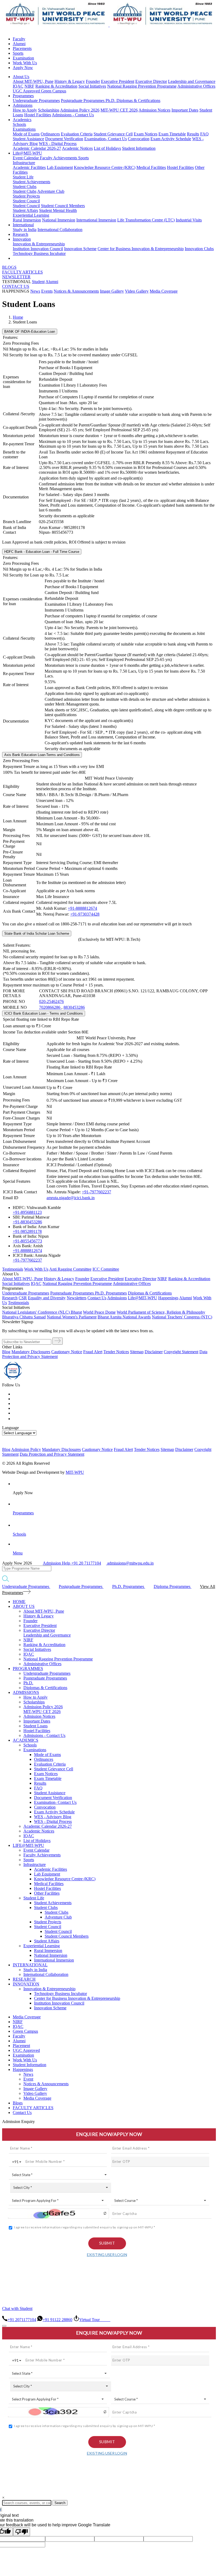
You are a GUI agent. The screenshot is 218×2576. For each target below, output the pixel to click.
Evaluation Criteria (77, 134)
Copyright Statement (181, 1352)
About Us (21, 77)
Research (20, 234)
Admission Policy (26, 1449)
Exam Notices (146, 134)
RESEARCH (24, 1979)
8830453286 (74, 1007)
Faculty (19, 39)
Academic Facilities (29, 167)
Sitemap (137, 1352)
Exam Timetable (172, 134)
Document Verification (64, 139)
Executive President (118, 81)
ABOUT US (24, 1606)
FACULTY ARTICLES (22, 272)
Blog (6, 1352)
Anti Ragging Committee (70, 1269)
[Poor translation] (22, 2532)
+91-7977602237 (97, 1192)
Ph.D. (111, 101)
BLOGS (9, 267)
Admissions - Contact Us (73, 115)
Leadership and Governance (192, 81)
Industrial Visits (189, 220)
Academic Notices (77, 148)
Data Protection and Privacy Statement (52, 1454)
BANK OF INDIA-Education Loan (30, 332)
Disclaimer (154, 1352)
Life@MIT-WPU (27, 153)
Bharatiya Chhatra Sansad (24, 1317)
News (35, 291)
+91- (27, 1231)
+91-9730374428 (85, 914)
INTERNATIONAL (30, 1965)
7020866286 (50, 1007)
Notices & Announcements (76, 291)
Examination (23, 58)
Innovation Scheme (80, 249)
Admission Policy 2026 (80, 110)
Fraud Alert (93, 1352)
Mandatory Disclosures (31, 1352)
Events (47, 291)
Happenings (23, 2069)
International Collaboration (60, 230)
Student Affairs (25, 210)
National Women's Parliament (72, 1317)
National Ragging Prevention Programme (142, 86)
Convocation (139, 139)
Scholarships (49, 110)
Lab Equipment (60, 167)
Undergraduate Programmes (36, 101)
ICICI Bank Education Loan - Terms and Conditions (44, 1013)
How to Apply (25, 110)
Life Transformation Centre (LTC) (146, 220)
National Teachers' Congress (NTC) (182, 1317)
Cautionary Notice (67, 1352)
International (23, 225)
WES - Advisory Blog (53, 1817)
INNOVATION (26, 1984)
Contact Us (22, 2113)
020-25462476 (51, 1001)
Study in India (25, 230)
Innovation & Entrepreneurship (39, 244)
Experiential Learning (31, 215)
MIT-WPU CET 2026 (119, 110)
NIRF (29, 86)
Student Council (26, 201)
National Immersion (59, 220)
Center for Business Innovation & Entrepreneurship (141, 249)
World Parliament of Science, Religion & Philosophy (161, 1312)
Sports (18, 53)
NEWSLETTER (16, 277)
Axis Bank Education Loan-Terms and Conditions (42, 755)
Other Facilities (47, 1893)
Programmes (23, 96)
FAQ (204, 134)
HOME (19, 1602)
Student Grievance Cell (113, 134)
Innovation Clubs (199, 249)
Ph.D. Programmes (111, 1293)
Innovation (22, 239)
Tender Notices (116, 1352)
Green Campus (54, 91)
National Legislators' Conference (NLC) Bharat (42, 1312)
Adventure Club (51, 191)
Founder (93, 81)
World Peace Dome (99, 1312)
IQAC (18, 86)
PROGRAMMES (28, 1669)
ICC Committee (106, 1269)
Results (193, 134)
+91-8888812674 (82, 908)
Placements (22, 48)
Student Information (139, 148)
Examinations (24, 129)
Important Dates (185, 110)
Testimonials (13, 1269)
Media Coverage (164, 291)
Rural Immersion (27, 220)
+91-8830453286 (27, 1222)
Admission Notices (154, 110)
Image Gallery (112, 291)
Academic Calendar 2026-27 (37, 148)
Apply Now (23, 68)
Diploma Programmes (173, 1586)
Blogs (18, 2103)
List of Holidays (107, 148)
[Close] (4, 2326)
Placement (21, 2046)
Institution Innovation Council (38, 249)
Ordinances (50, 134)
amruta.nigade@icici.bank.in (71, 1198)
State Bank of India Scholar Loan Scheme (37, 934)
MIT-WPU (75, 1472)
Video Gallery (137, 291)
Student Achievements (32, 182)
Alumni (19, 44)
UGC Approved (27, 91)
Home (18, 317)
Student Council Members (63, 206)
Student (38, 282)
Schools (19, 124)
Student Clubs (25, 187)
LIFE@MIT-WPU (28, 1845)
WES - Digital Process (58, 144)
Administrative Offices (196, 86)
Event (28, 2079)
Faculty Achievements (59, 158)
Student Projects (26, 196)
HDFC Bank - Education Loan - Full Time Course (42, 552)
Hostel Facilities (38, 115)
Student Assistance (28, 139)
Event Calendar (26, 158)
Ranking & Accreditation (56, 86)
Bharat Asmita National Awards (124, 1317)
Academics (22, 120)
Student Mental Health (58, 210)
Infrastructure (24, 163)
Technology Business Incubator (39, 253)
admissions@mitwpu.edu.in (130, 1563)
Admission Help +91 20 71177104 (72, 1563)
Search (60, 2503)
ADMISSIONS (26, 1692)
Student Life (23, 177)
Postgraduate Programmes (83, 101)
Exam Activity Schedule (171, 139)
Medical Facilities (151, 167)
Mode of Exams (26, 134)
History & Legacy (70, 81)
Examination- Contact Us (106, 139)
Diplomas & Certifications (138, 101)
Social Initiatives (92, 86)
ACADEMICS (26, 1740)
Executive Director (151, 81)
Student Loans (35, 1726)
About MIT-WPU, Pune (33, 81)
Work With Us (25, 63)
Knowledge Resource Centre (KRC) (105, 167)
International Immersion (96, 220)
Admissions (23, 105)
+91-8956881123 (27, 1212)
